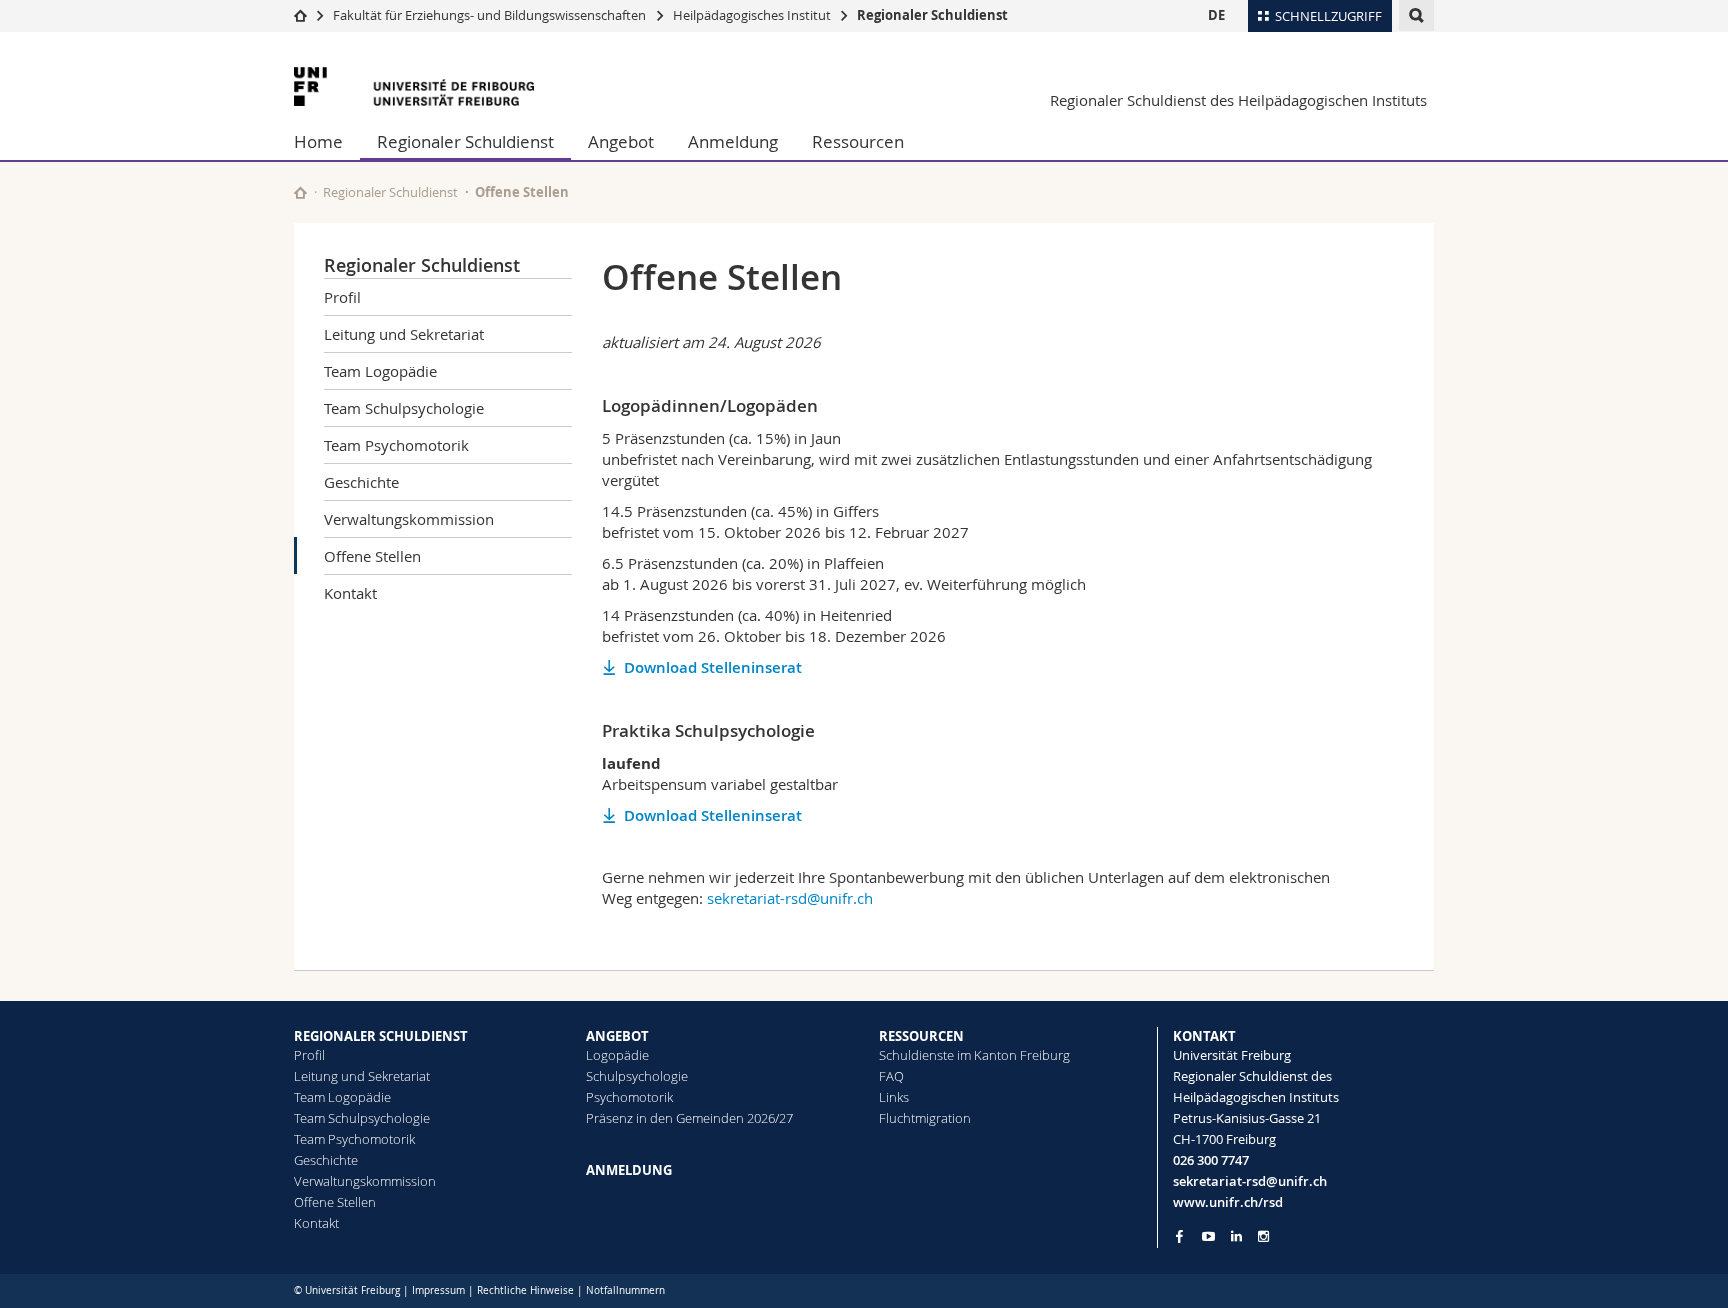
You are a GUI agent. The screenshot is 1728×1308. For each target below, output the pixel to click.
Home (318, 141)
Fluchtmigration (925, 1118)
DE (1216, 15)
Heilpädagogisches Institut (752, 15)
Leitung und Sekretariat (404, 334)
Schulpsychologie (637, 1076)
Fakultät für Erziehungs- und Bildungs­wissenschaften (489, 15)
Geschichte (361, 482)
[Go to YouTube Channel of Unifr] (1208, 1236)
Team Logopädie (380, 371)
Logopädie (617, 1055)
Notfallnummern (625, 1290)
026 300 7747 (1211, 1160)
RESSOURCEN (921, 1036)
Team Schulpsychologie (404, 408)
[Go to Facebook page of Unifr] (1179, 1236)
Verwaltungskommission (409, 519)
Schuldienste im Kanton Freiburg (974, 1055)
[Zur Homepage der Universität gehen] (414, 86)
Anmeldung (733, 141)
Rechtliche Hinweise (525, 1290)
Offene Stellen (372, 556)
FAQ (891, 1076)
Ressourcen (858, 141)
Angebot (621, 141)
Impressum (438, 1290)
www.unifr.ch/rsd (1228, 1202)
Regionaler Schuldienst (932, 15)
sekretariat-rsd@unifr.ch (790, 898)
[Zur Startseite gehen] (300, 15)
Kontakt (350, 593)
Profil (342, 297)
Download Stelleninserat (713, 667)
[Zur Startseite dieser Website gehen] (300, 192)
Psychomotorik (629, 1097)
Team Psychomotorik (396, 445)
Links (894, 1097)
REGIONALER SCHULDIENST (381, 1036)
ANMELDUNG (629, 1170)
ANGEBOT (617, 1036)
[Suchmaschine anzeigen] (1416, 15)
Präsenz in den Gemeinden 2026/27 (689, 1118)
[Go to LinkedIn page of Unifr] (1236, 1236)
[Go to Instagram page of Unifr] (1263, 1236)
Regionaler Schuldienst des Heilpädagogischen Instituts (1238, 100)
